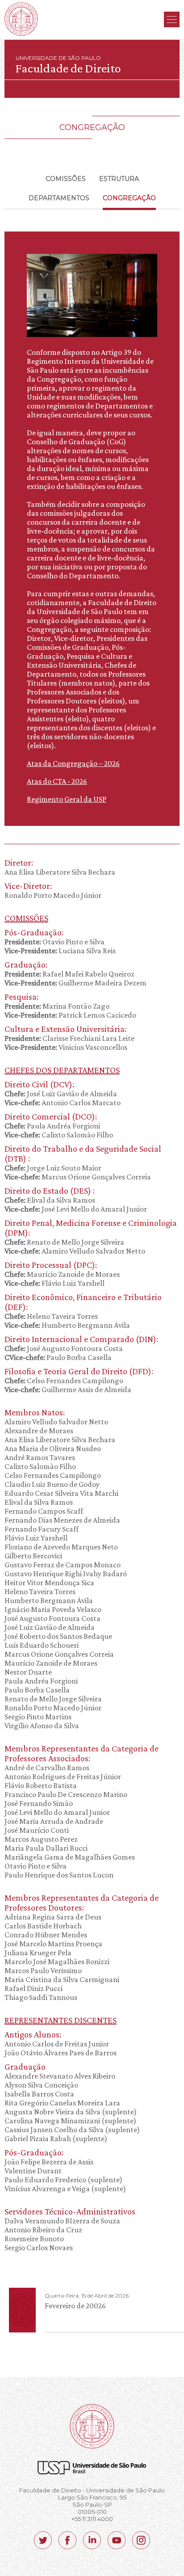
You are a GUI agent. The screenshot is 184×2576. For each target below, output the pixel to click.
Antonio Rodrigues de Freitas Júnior (63, 1776)
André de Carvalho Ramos (47, 1768)
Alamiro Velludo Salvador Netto (75, 1251)
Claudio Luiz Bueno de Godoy (52, 1484)
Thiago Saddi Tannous (41, 1997)
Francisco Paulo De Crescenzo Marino (66, 1794)
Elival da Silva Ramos (50, 1200)
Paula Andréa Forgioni (52, 1126)
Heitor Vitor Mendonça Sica (49, 1583)
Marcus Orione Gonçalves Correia (78, 1177)
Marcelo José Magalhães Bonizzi (57, 1961)
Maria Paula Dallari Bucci (46, 1848)
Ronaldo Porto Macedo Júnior (53, 895)
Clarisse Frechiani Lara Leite (69, 1038)
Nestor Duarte (28, 1672)
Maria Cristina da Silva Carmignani (62, 1979)
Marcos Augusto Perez (41, 1839)
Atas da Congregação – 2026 (73, 763)
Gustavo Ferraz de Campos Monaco (63, 1565)
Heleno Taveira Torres (51, 1316)
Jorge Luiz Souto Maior (53, 1168)
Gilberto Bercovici (33, 1556)
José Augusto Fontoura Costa (64, 1348)
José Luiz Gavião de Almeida (61, 1094)
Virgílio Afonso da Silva (42, 1726)
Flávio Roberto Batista (41, 1785)
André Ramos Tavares (40, 1457)
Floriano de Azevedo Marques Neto (61, 1547)
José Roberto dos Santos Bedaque (58, 1636)
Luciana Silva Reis (60, 951)
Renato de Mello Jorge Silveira (64, 1242)
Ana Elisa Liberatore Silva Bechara (60, 872)
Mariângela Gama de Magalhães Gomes (70, 1857)
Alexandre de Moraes (39, 1431)
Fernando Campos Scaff (44, 1511)
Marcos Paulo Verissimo (43, 1970)
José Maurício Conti (37, 1830)
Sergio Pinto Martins (38, 1717)
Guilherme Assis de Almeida (68, 1389)
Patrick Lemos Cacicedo (70, 1015)
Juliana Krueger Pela (38, 1953)
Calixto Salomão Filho (59, 1135)
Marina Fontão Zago (57, 1006)
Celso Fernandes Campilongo (64, 1381)
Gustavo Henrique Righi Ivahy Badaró (66, 1574)
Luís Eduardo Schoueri (42, 1645)
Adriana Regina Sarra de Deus (53, 1917)
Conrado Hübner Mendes (46, 1935)
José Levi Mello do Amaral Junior (76, 1209)
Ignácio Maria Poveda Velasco (53, 1609)
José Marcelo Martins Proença (53, 1944)
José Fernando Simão (39, 1803)
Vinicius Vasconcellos (66, 1047)
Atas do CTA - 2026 (57, 781)
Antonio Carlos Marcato (63, 1103)
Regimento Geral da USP (67, 799)
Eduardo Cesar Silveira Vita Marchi (61, 1493)
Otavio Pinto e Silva (54, 942)
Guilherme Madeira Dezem (75, 983)
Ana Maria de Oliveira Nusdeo (53, 1448)
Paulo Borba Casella (58, 1357)
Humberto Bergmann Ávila (67, 1325)
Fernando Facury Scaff (42, 1529)
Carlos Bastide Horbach (43, 1926)
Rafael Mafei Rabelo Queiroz (69, 974)
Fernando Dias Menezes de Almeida (62, 1520)
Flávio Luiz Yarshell (54, 1283)
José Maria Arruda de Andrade (54, 1821)
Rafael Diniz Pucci (33, 1988)
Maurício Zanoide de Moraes (62, 1274)
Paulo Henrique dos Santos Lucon (59, 1875)
